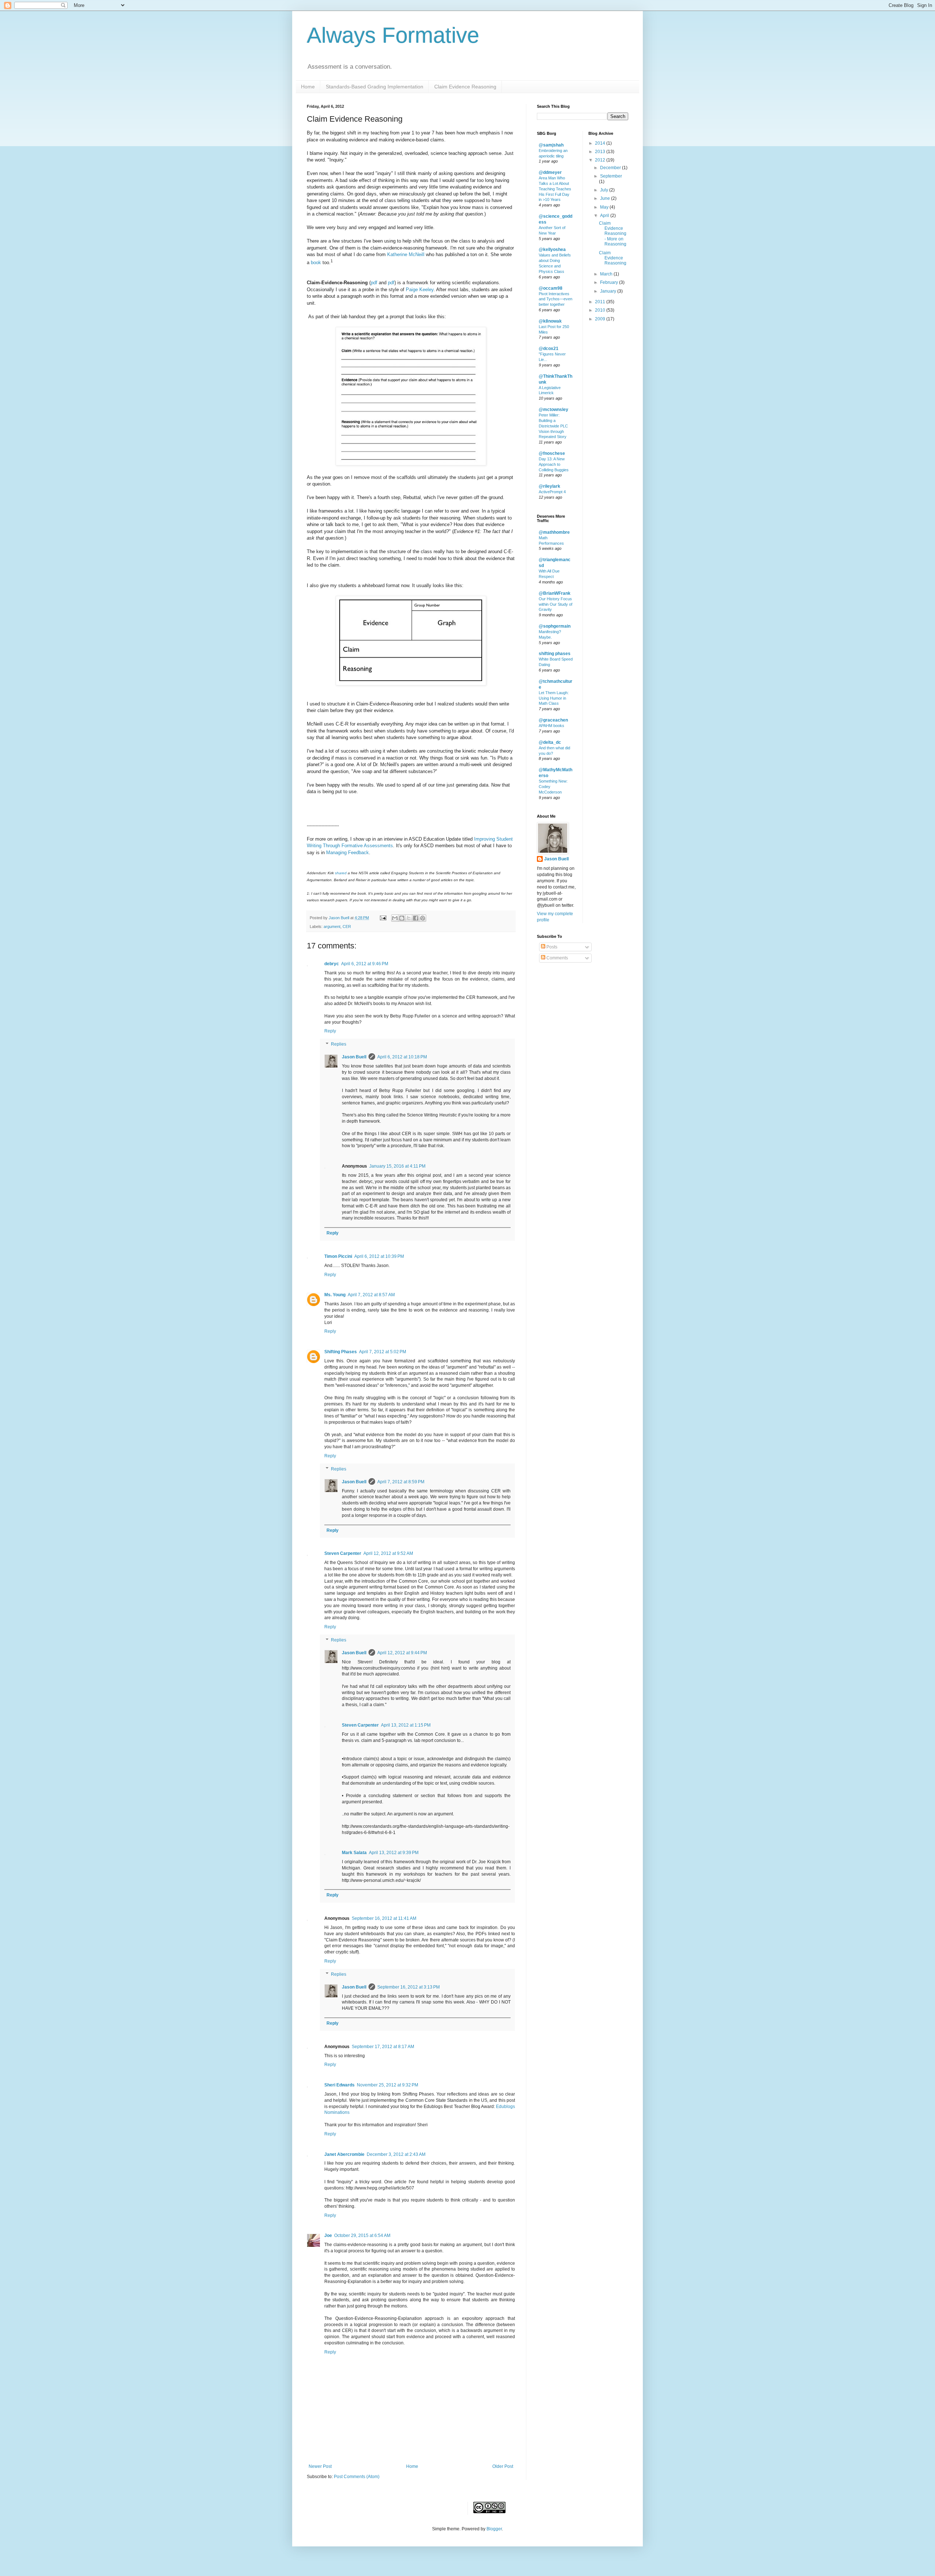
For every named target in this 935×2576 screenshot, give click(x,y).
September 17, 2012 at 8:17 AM (383, 2047)
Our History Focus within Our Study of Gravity (556, 604)
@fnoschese (552, 453)
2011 (601, 302)
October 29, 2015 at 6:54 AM (362, 2236)
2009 (601, 319)
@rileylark (549, 486)
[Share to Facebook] (416, 918)
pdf (374, 283)
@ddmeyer (550, 172)
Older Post (503, 2466)
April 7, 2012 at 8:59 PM (401, 1482)
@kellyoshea (552, 250)
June (606, 198)
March (607, 274)
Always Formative (393, 35)
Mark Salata (354, 1853)
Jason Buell (354, 1057)
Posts (551, 947)
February (610, 282)
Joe (328, 2236)
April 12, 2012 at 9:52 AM (388, 1553)
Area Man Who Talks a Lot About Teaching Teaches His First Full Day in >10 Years (555, 189)
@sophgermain (555, 626)
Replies (339, 1044)
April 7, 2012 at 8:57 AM (371, 1295)
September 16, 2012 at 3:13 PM (409, 1987)
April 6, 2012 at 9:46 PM (365, 964)
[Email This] (395, 918)
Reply (330, 1031)
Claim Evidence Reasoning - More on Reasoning (613, 234)
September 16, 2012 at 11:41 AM (384, 1918)
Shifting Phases (341, 1352)
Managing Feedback (348, 853)
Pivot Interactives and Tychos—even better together (556, 299)
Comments (557, 958)
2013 (601, 152)
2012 (601, 160)
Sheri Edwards (339, 2085)
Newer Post (320, 2466)
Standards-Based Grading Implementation (375, 87)
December (611, 168)
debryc (332, 964)
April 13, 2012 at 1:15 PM (406, 1725)
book (316, 262)
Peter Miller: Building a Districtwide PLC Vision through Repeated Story (553, 426)
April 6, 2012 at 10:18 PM (402, 1057)
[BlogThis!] (402, 918)
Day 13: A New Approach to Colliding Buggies (554, 464)
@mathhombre (554, 532)
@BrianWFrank (555, 593)
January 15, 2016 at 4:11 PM (397, 1166)
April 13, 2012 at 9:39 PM (394, 1853)
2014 (601, 143)
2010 (601, 310)
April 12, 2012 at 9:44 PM (402, 1653)
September (611, 176)
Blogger (494, 2529)
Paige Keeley (420, 290)
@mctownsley (554, 410)
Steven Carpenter (343, 1553)
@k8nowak (550, 321)
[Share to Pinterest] (423, 918)
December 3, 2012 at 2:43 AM (396, 2154)
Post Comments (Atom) (357, 2477)
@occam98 (551, 288)
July (605, 190)
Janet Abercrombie (344, 2154)
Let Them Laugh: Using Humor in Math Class (554, 698)
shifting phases (555, 654)
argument (332, 926)
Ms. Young (335, 1295)
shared (341, 873)
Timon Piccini (338, 1256)
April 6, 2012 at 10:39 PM (379, 1256)
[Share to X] (409, 918)
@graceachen (553, 720)
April (605, 216)
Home (308, 87)
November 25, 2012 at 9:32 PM (388, 2085)
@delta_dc (550, 742)
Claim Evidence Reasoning (465, 87)
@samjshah (551, 145)
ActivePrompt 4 (552, 492)
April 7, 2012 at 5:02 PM (383, 1352)
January (609, 291)
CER (347, 926)
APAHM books (552, 726)
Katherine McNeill (406, 254)
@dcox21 (549, 349)
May (605, 207)
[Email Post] (383, 918)
